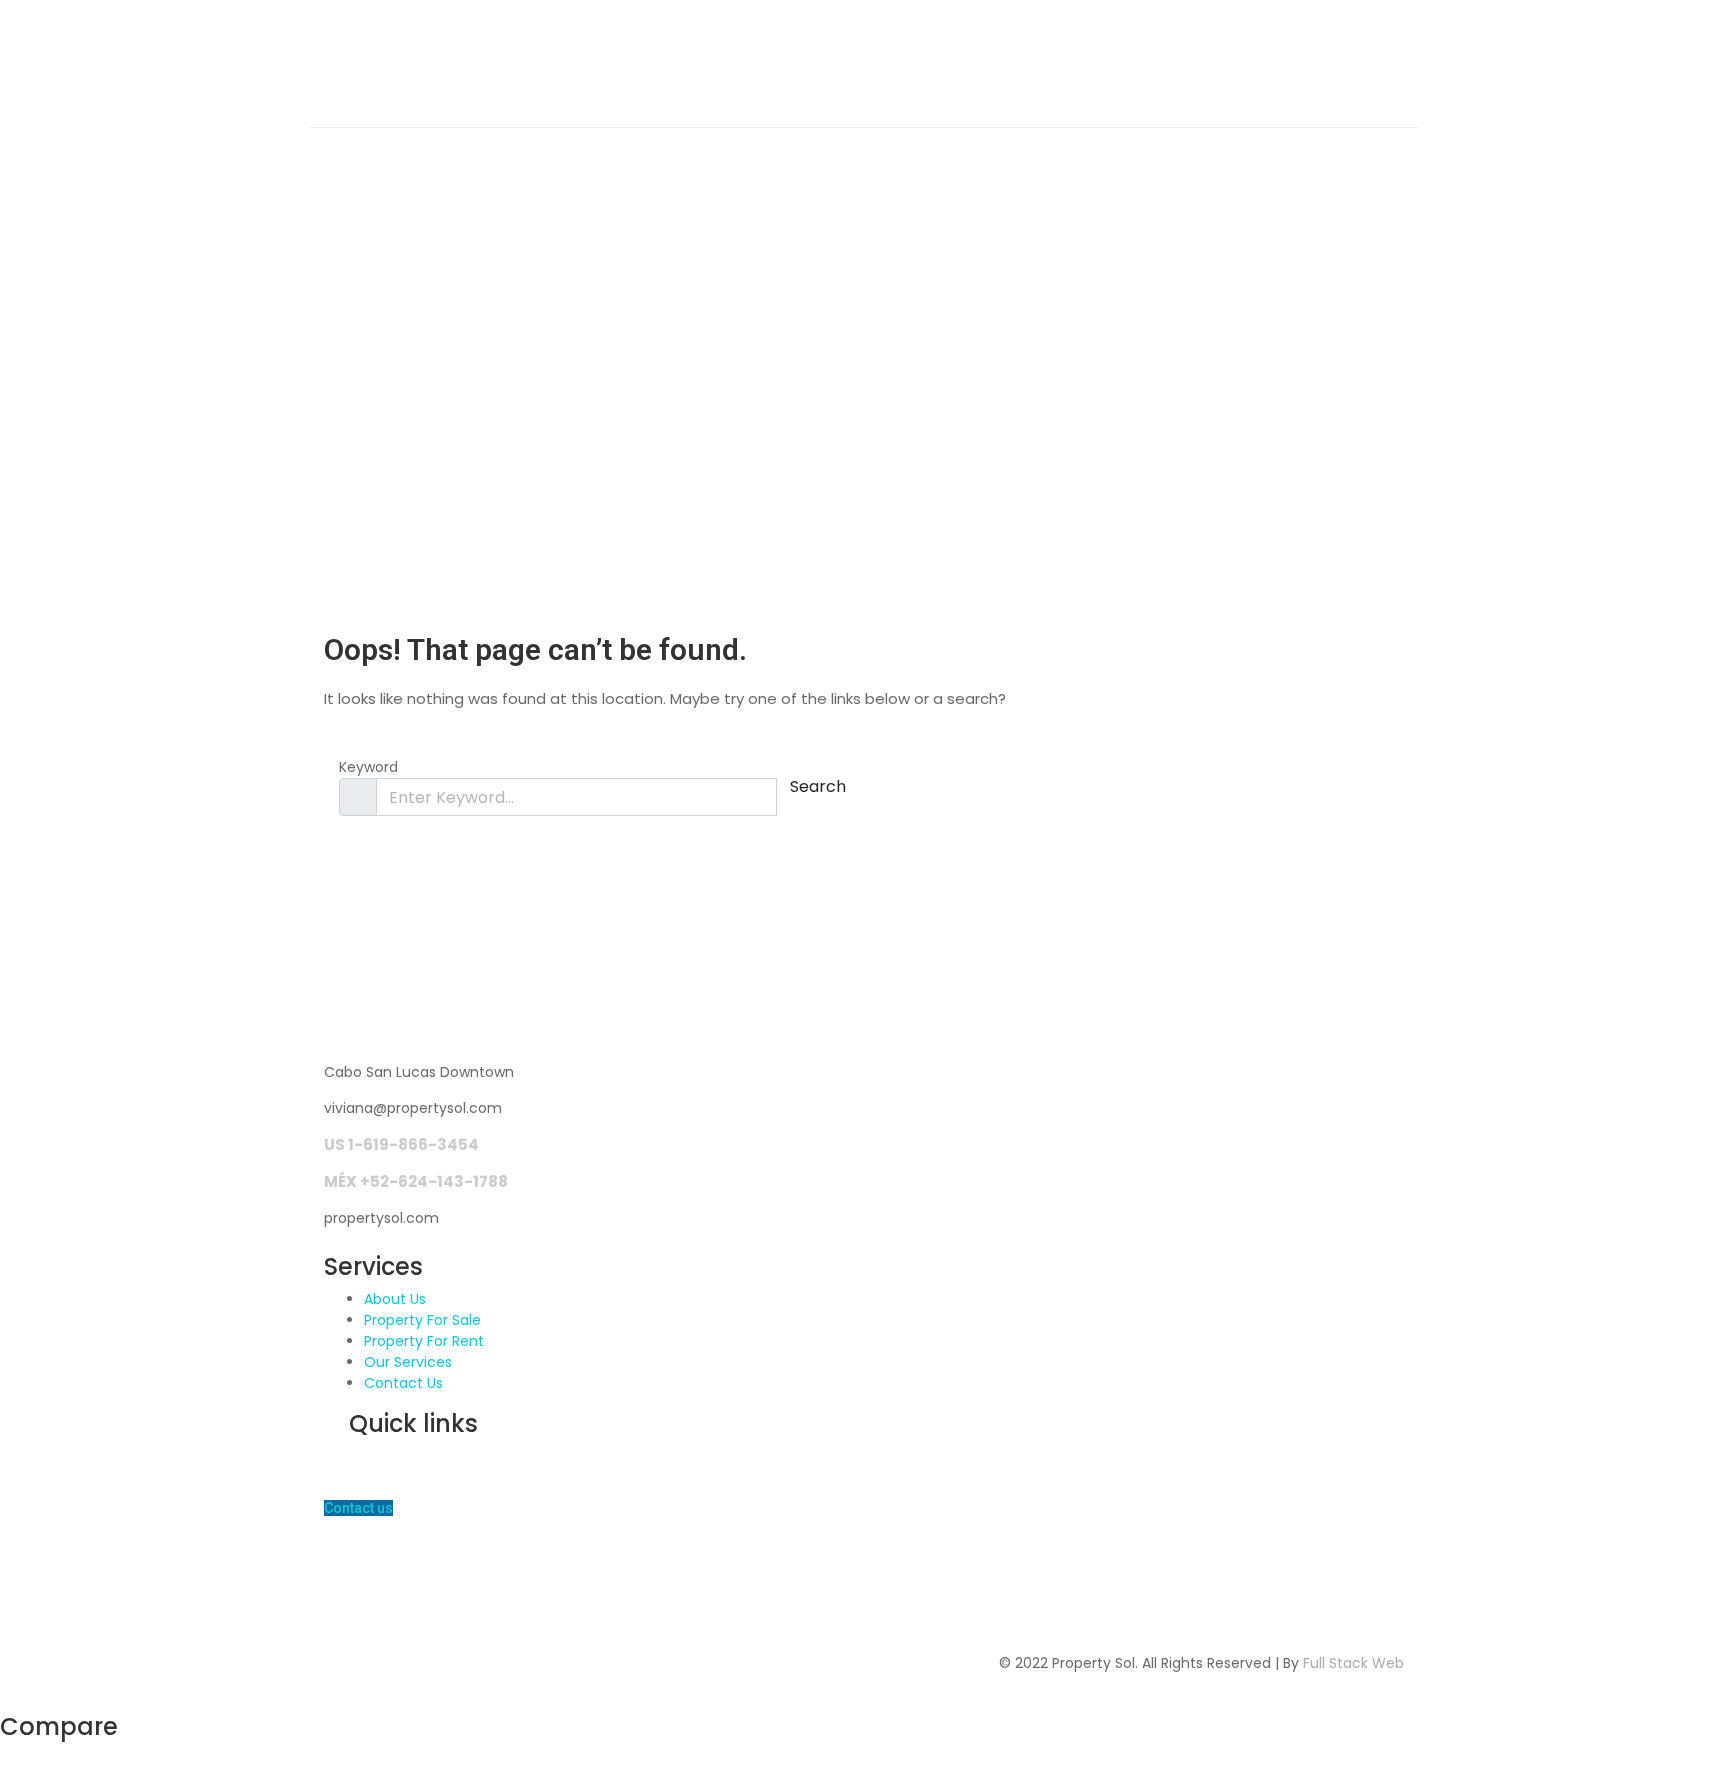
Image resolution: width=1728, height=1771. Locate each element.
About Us (395, 1299)
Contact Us (403, 1383)
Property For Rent (424, 1341)
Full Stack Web (1353, 1663)
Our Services (408, 1362)
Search (818, 786)
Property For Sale (422, 1320)
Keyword (368, 767)
